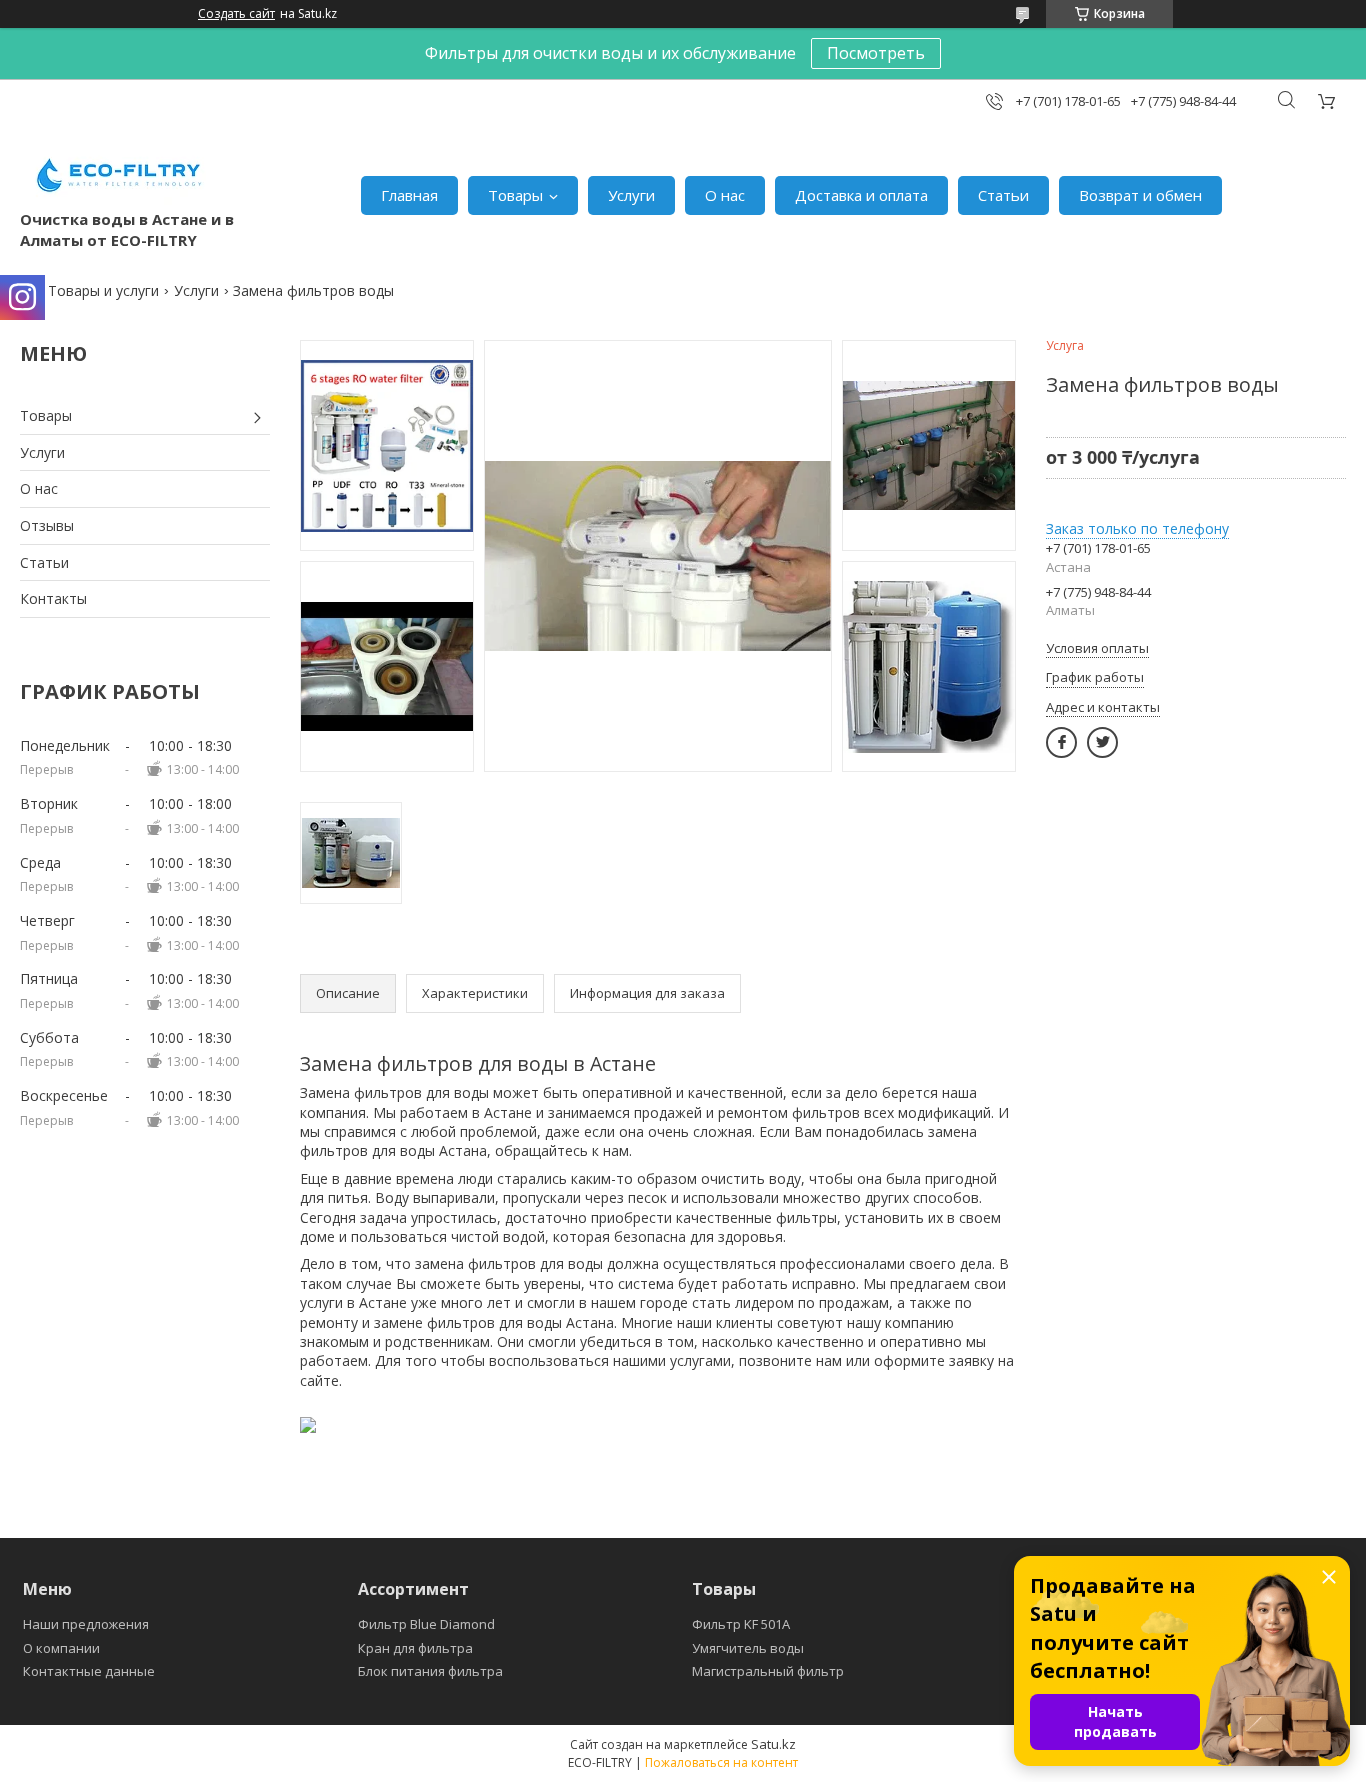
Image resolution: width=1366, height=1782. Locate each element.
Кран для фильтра (415, 1648)
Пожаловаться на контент (721, 1762)
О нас (725, 195)
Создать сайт (236, 14)
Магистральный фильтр (768, 1671)
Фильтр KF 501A (741, 1624)
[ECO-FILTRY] (120, 175)
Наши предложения (86, 1624)
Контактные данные (89, 1671)
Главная (409, 195)
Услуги (631, 195)
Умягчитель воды (748, 1648)
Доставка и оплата (861, 195)
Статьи (1003, 195)
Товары (515, 195)
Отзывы (47, 525)
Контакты (53, 598)
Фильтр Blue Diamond (426, 1624)
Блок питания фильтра (430, 1671)
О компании (61, 1648)
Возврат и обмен (1140, 195)
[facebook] (1061, 742)
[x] (1102, 742)
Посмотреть (876, 53)
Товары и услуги (103, 290)
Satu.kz (773, 1744)
